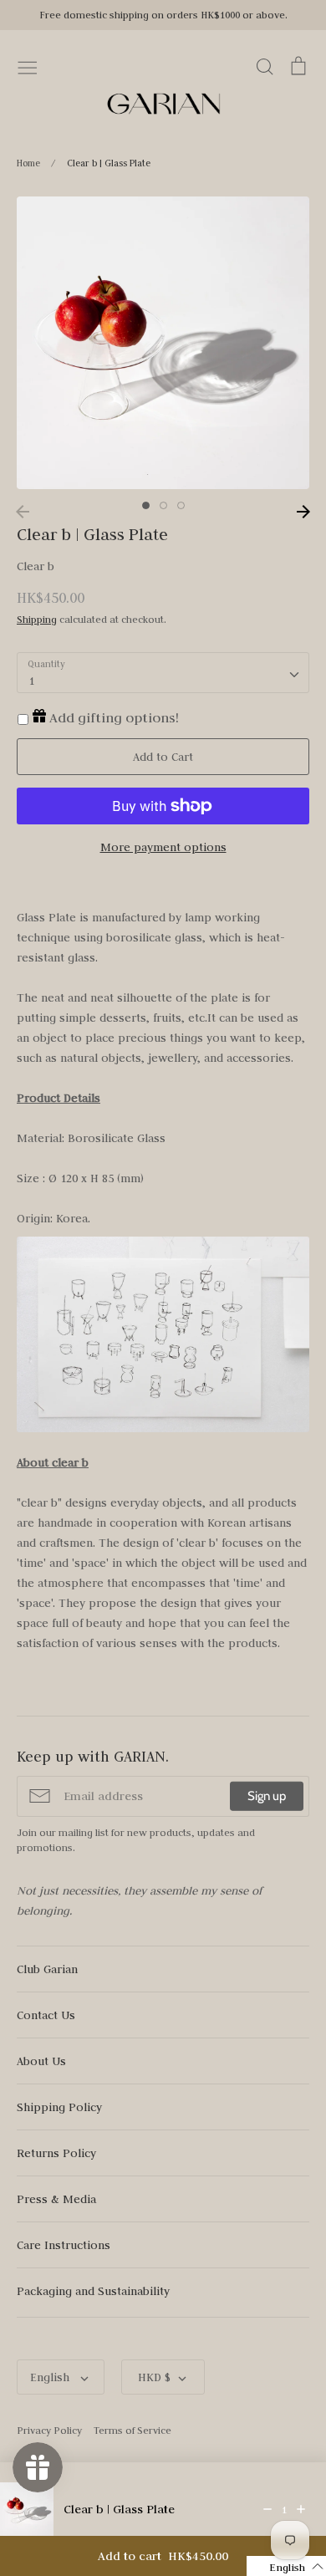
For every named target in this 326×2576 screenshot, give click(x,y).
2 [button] (163, 505)
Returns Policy (56, 2153)
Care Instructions (64, 2245)
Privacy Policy (49, 2430)
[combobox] (163, 673)
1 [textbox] (31, 681)
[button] (286, 2566)
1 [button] (146, 505)
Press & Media (56, 2199)
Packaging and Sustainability (93, 2291)
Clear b (36, 566)
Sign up (267, 1796)
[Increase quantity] (301, 2509)
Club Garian (47, 1969)
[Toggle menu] (28, 66)
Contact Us (46, 2015)
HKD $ (154, 2377)
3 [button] (181, 505)
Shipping (37, 619)
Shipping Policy (59, 2107)
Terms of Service (132, 2430)
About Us (41, 2061)
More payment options (163, 847)
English (51, 2377)
